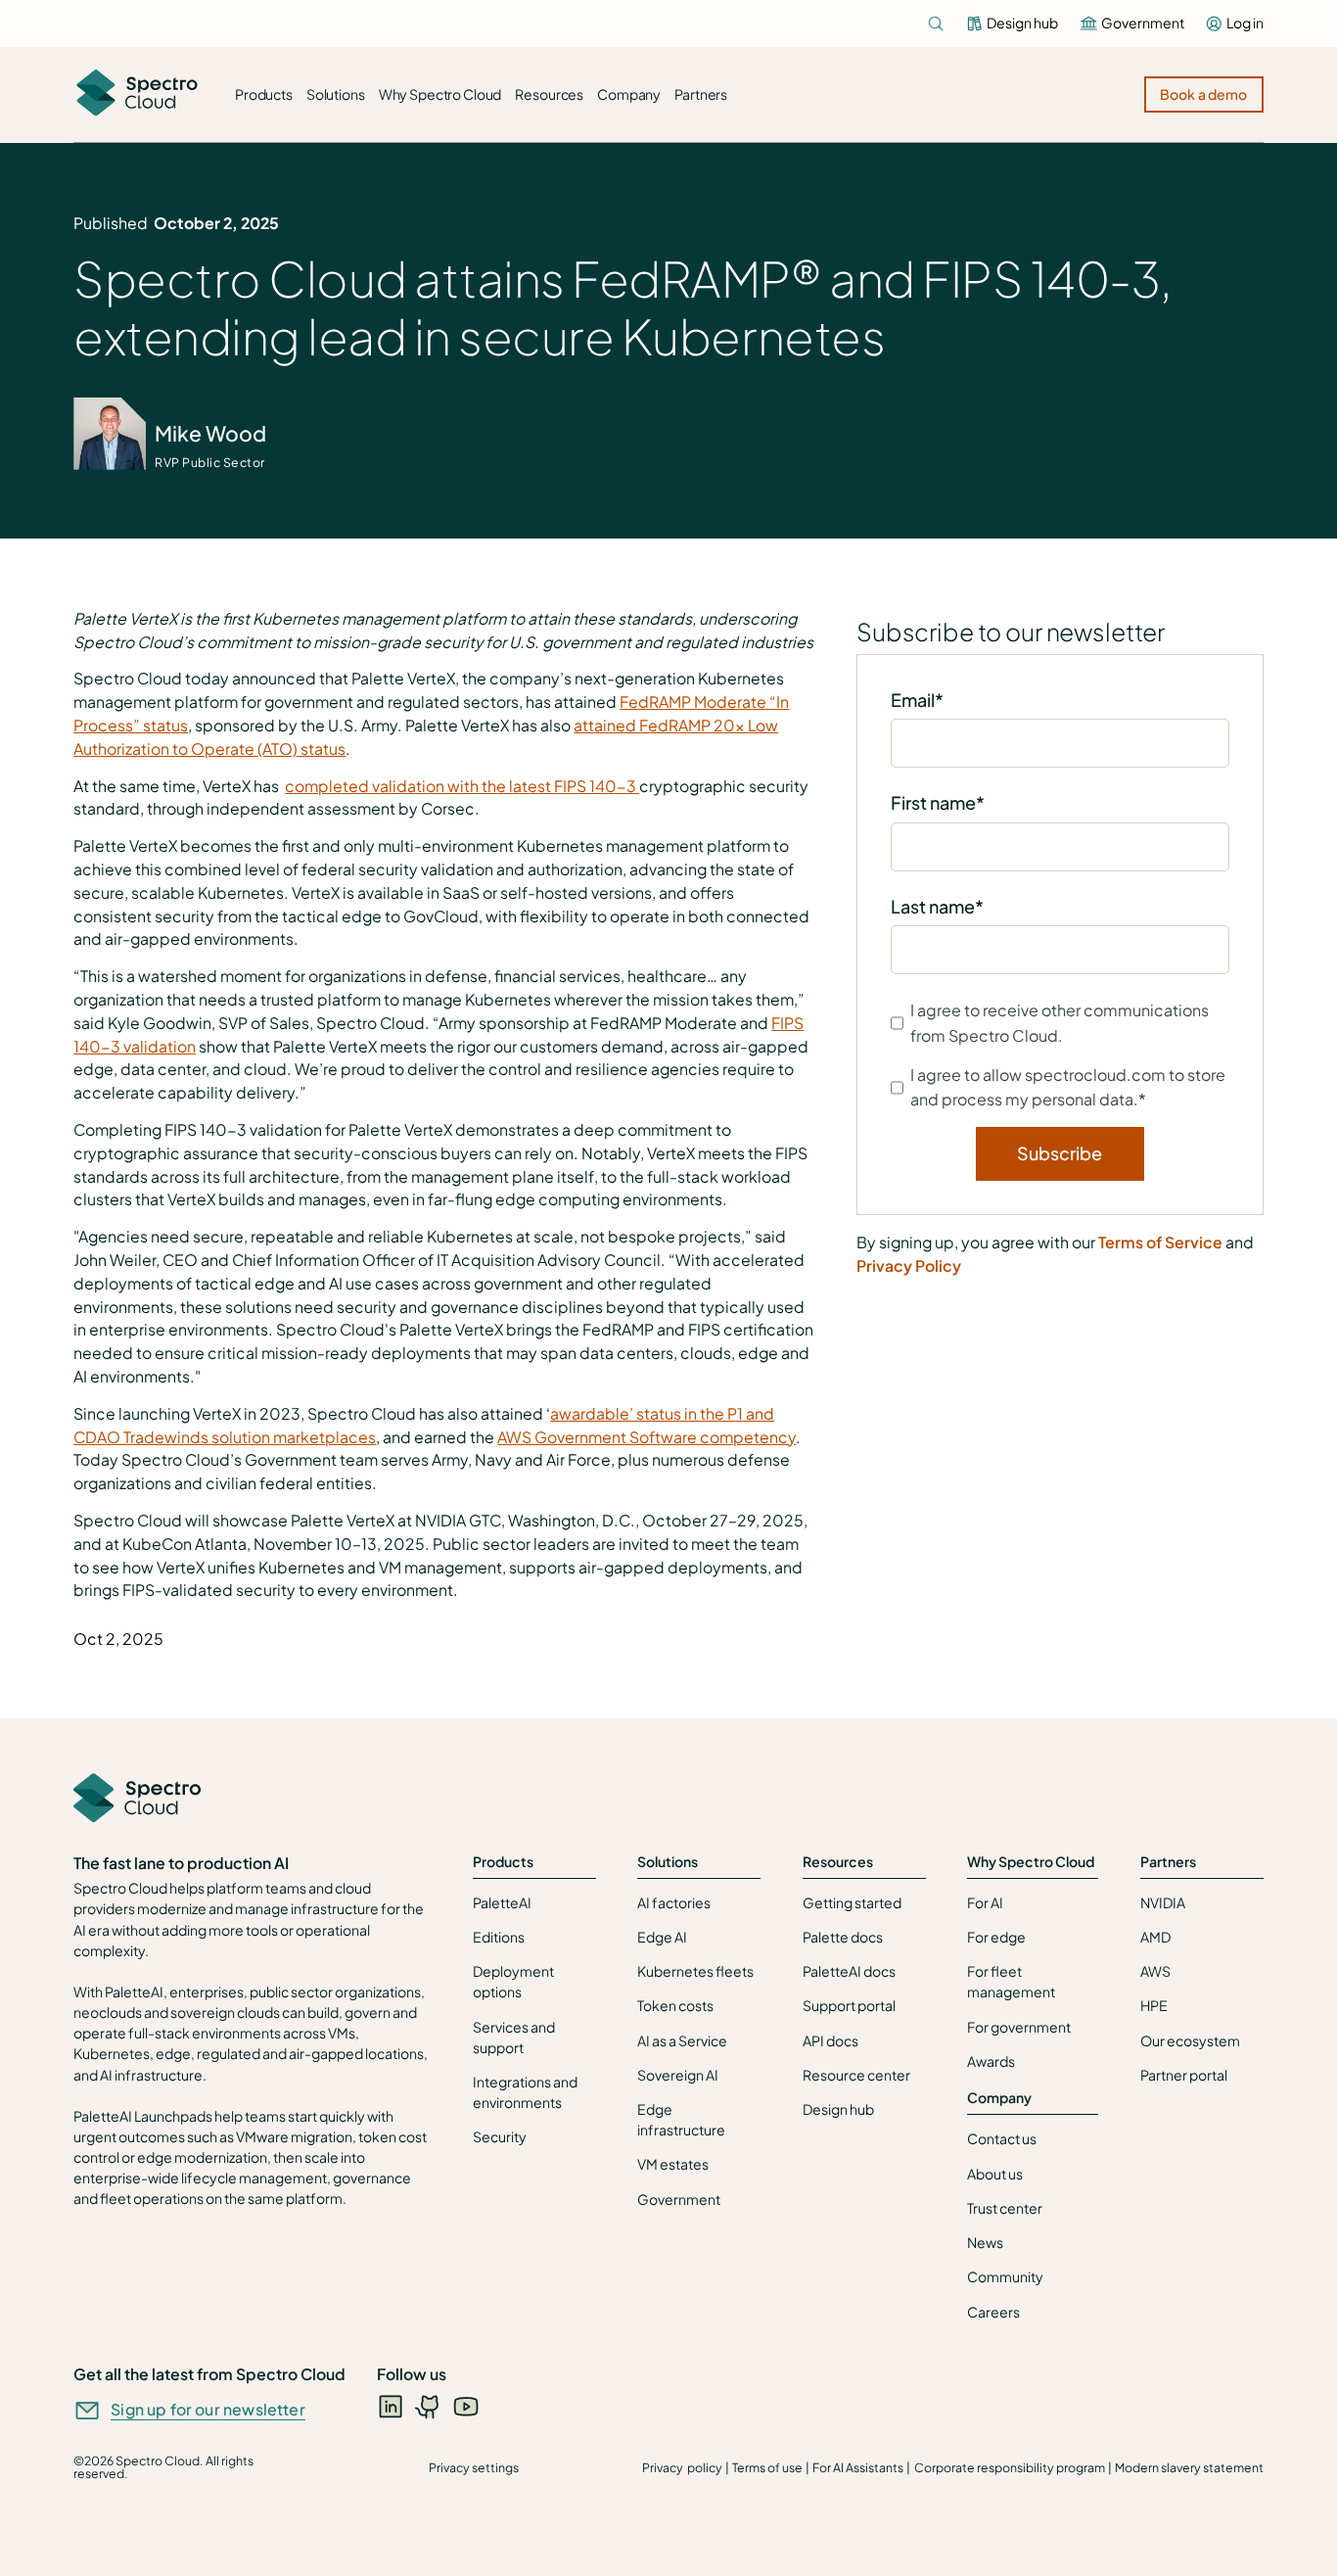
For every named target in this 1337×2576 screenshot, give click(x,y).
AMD (1155, 1937)
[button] (264, 95)
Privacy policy (682, 2467)
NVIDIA (1163, 1902)
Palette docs (843, 1937)
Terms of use (767, 2467)
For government (1019, 2027)
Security (500, 2136)
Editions (499, 1937)
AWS (1155, 1971)
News (985, 2242)
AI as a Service (682, 2040)
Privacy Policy (909, 1266)
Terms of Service (1160, 1242)
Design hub (838, 2109)
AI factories (674, 1902)
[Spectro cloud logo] (137, 94)
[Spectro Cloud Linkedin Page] (391, 2406)
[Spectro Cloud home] (137, 1800)
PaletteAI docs (849, 1971)
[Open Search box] (936, 23)
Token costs (675, 2005)
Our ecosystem (1190, 2040)
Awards (991, 2061)
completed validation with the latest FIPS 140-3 (462, 786)
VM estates (673, 2164)
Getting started (852, 1902)
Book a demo (1204, 94)
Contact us (1002, 2138)
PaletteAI (502, 1902)
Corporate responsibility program (1010, 2467)
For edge (996, 1937)
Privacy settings (474, 2467)
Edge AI (662, 1937)
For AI (985, 1902)
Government (679, 2199)
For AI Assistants (858, 2467)
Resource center (856, 2075)
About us (995, 2174)
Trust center (1005, 2208)
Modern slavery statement (1189, 2467)
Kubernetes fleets (695, 1971)
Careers (993, 2312)
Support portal (849, 2005)
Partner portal (1184, 2075)
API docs (830, 2040)
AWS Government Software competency (646, 1437)
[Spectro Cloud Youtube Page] (466, 2406)
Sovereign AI (678, 2075)
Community (1005, 2276)
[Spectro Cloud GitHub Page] (429, 2406)
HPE (1154, 2005)
